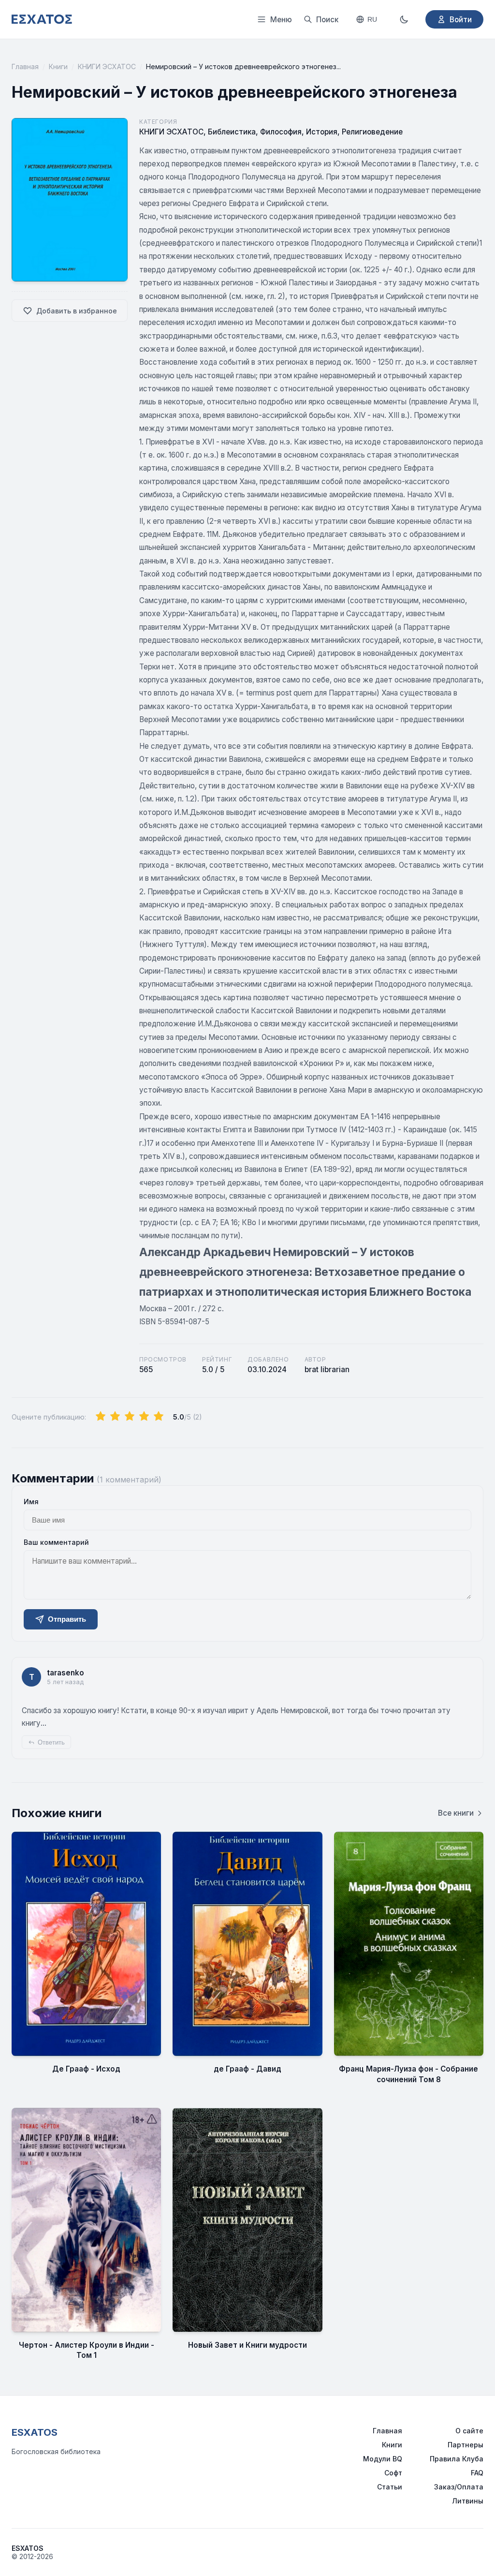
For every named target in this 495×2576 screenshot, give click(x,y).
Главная (25, 67)
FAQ (477, 2473)
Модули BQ (383, 2459)
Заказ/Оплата (459, 2487)
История (322, 132)
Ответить (51, 1742)
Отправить (67, 1619)
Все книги (456, 1813)
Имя (31, 1502)
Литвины (468, 2501)
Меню (281, 20)
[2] (115, 1417)
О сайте (469, 2431)
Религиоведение (372, 132)
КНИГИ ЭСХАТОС (107, 67)
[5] (159, 1417)
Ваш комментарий (56, 1542)
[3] (130, 1417)
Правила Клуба (457, 2459)
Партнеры (466, 2445)
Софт (393, 2473)
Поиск (327, 20)
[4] (144, 1417)
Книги (58, 67)
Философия (281, 132)
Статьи (390, 2487)
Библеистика (232, 132)
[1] (101, 1417)
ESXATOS (35, 2432)
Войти (461, 20)
